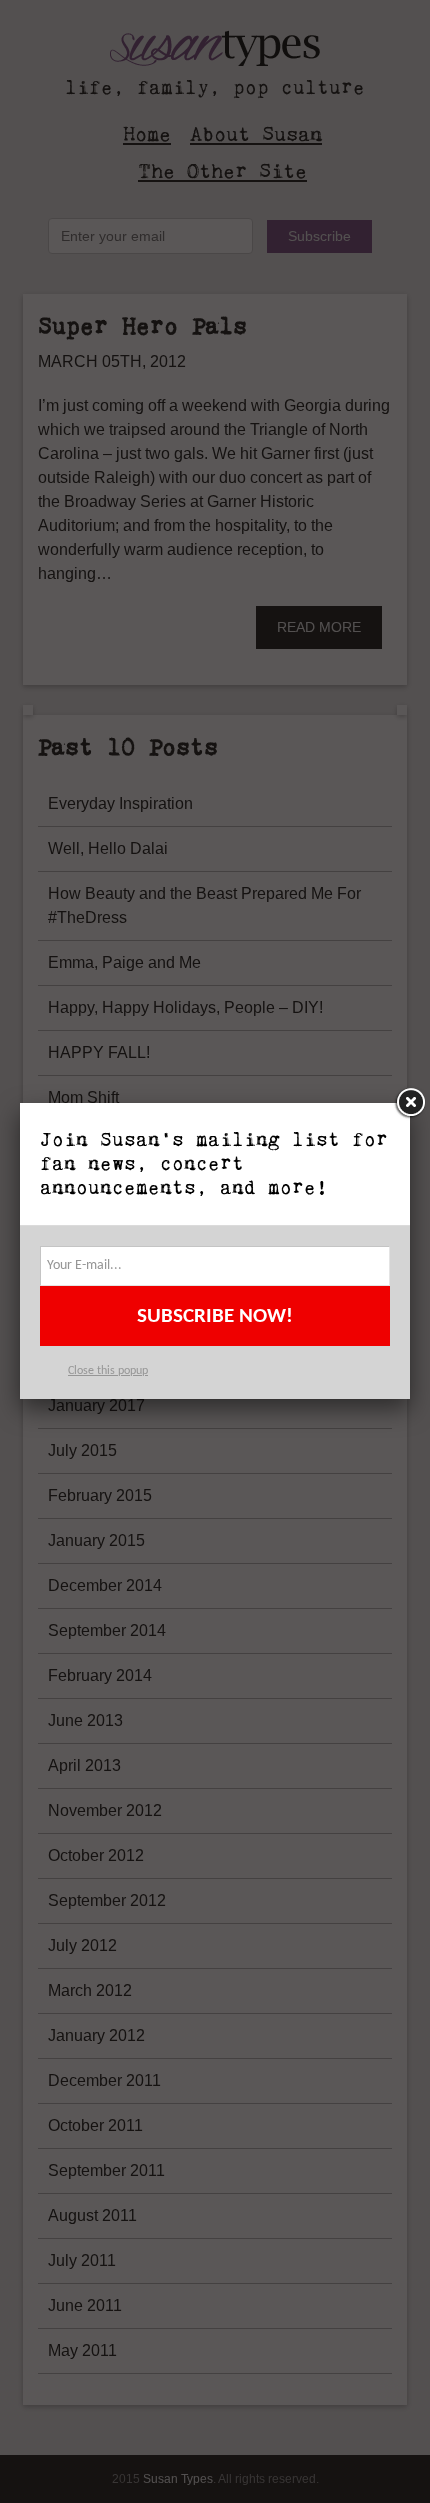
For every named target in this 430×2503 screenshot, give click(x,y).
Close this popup (108, 1371)
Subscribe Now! (215, 1316)
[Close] (410, 1103)
